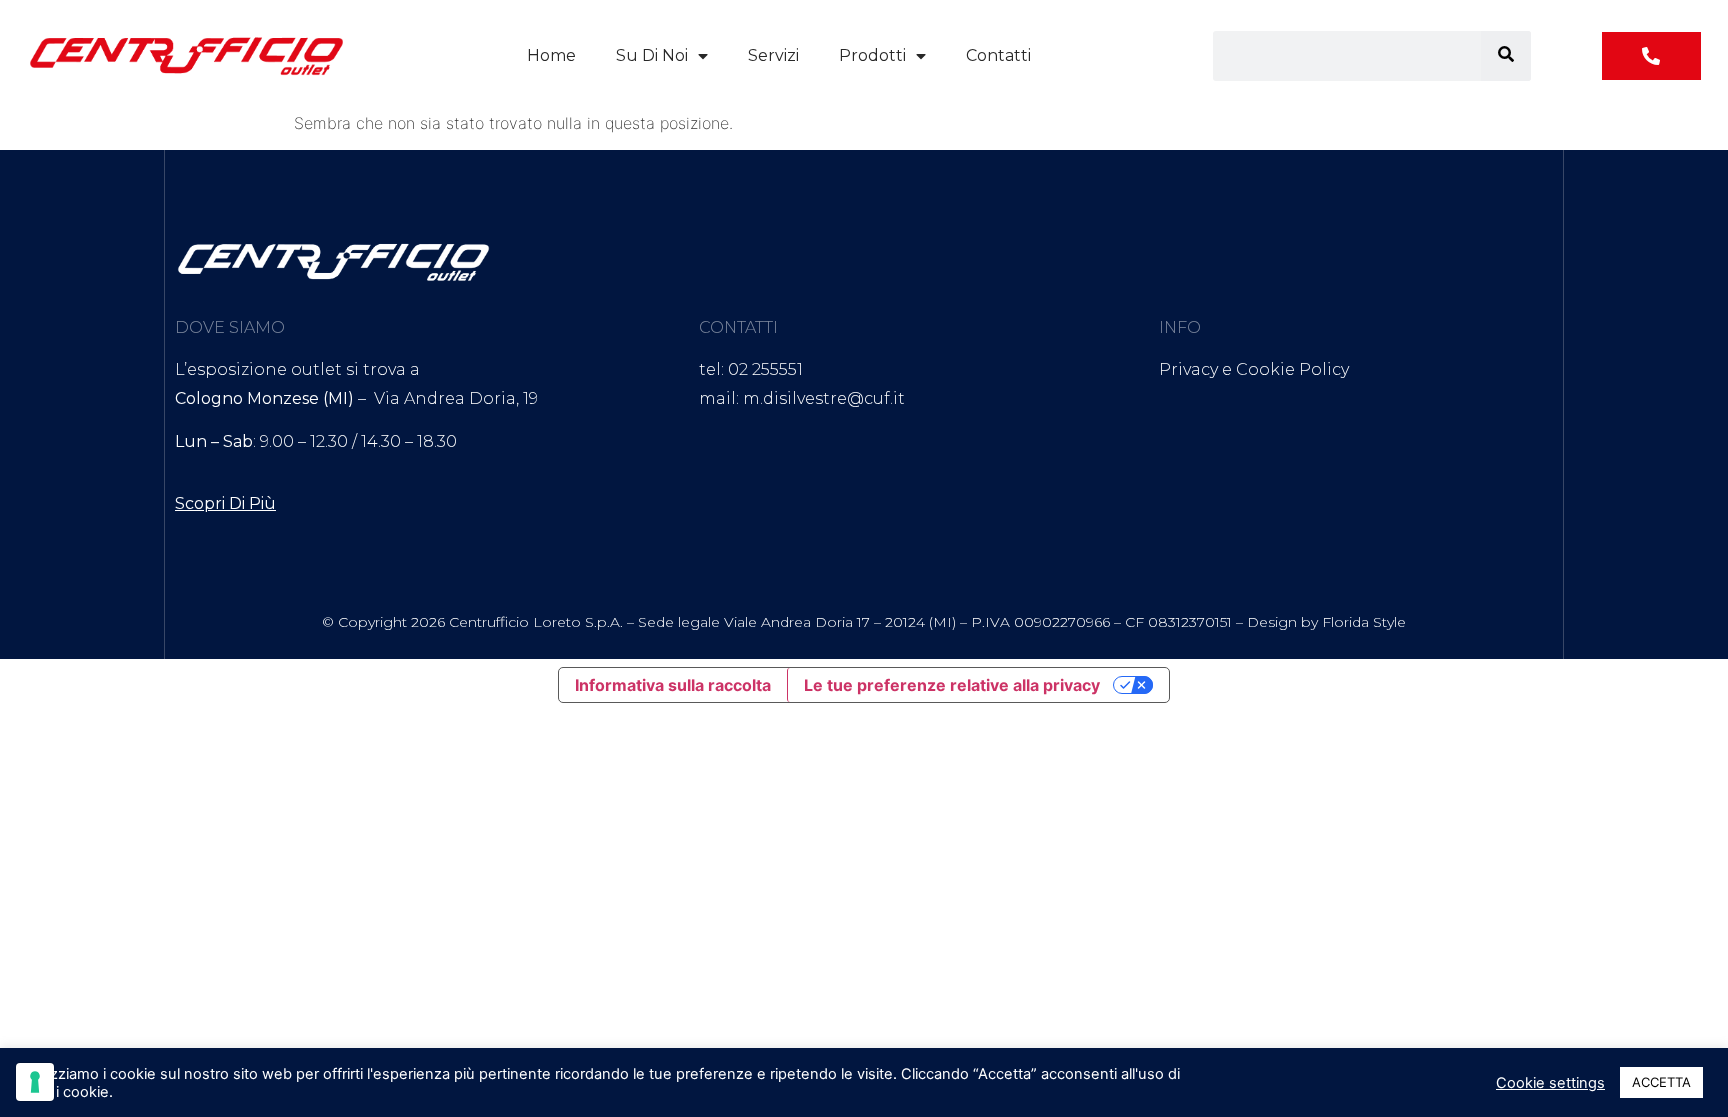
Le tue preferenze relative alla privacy (952, 685)
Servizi (773, 55)
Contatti (998, 55)
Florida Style (1364, 622)
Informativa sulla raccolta (673, 685)
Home (551, 55)
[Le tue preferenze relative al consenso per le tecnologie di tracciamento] (35, 1082)
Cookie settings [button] (1550, 1083)
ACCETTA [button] (1661, 1082)
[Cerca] (1506, 56)
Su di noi (652, 55)
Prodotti (872, 55)
